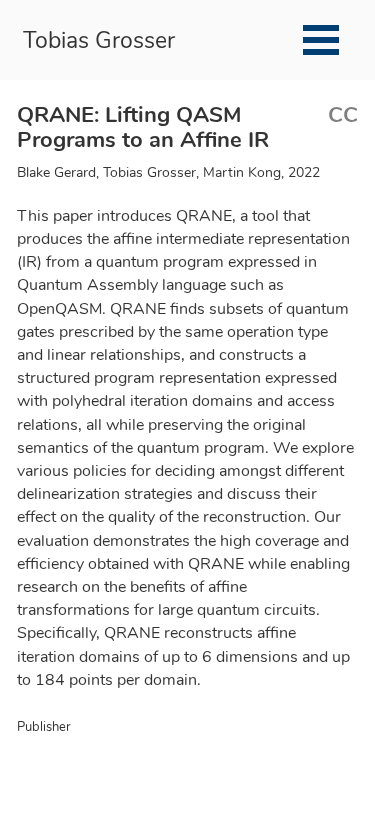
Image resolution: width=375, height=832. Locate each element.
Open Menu (321, 40)
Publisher (44, 727)
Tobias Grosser (99, 38)
